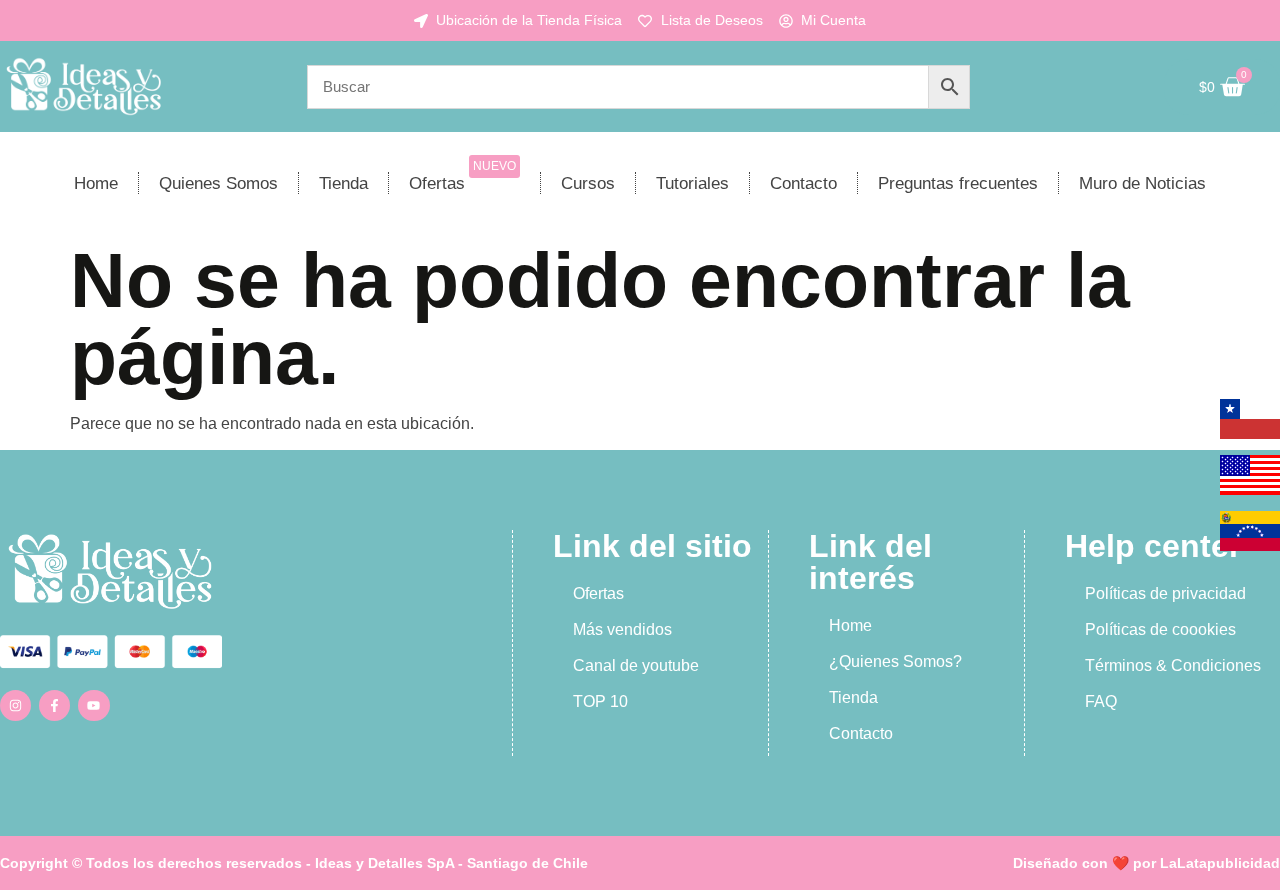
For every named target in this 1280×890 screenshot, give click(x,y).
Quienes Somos (218, 183)
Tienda (343, 183)
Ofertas (462, 175)
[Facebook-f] (54, 705)
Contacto (803, 183)
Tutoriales (692, 183)
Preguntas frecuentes (958, 183)
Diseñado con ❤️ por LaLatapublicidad (1146, 863)
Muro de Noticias (1142, 183)
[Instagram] (15, 705)
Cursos (588, 183)
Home (96, 183)
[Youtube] (93, 705)
